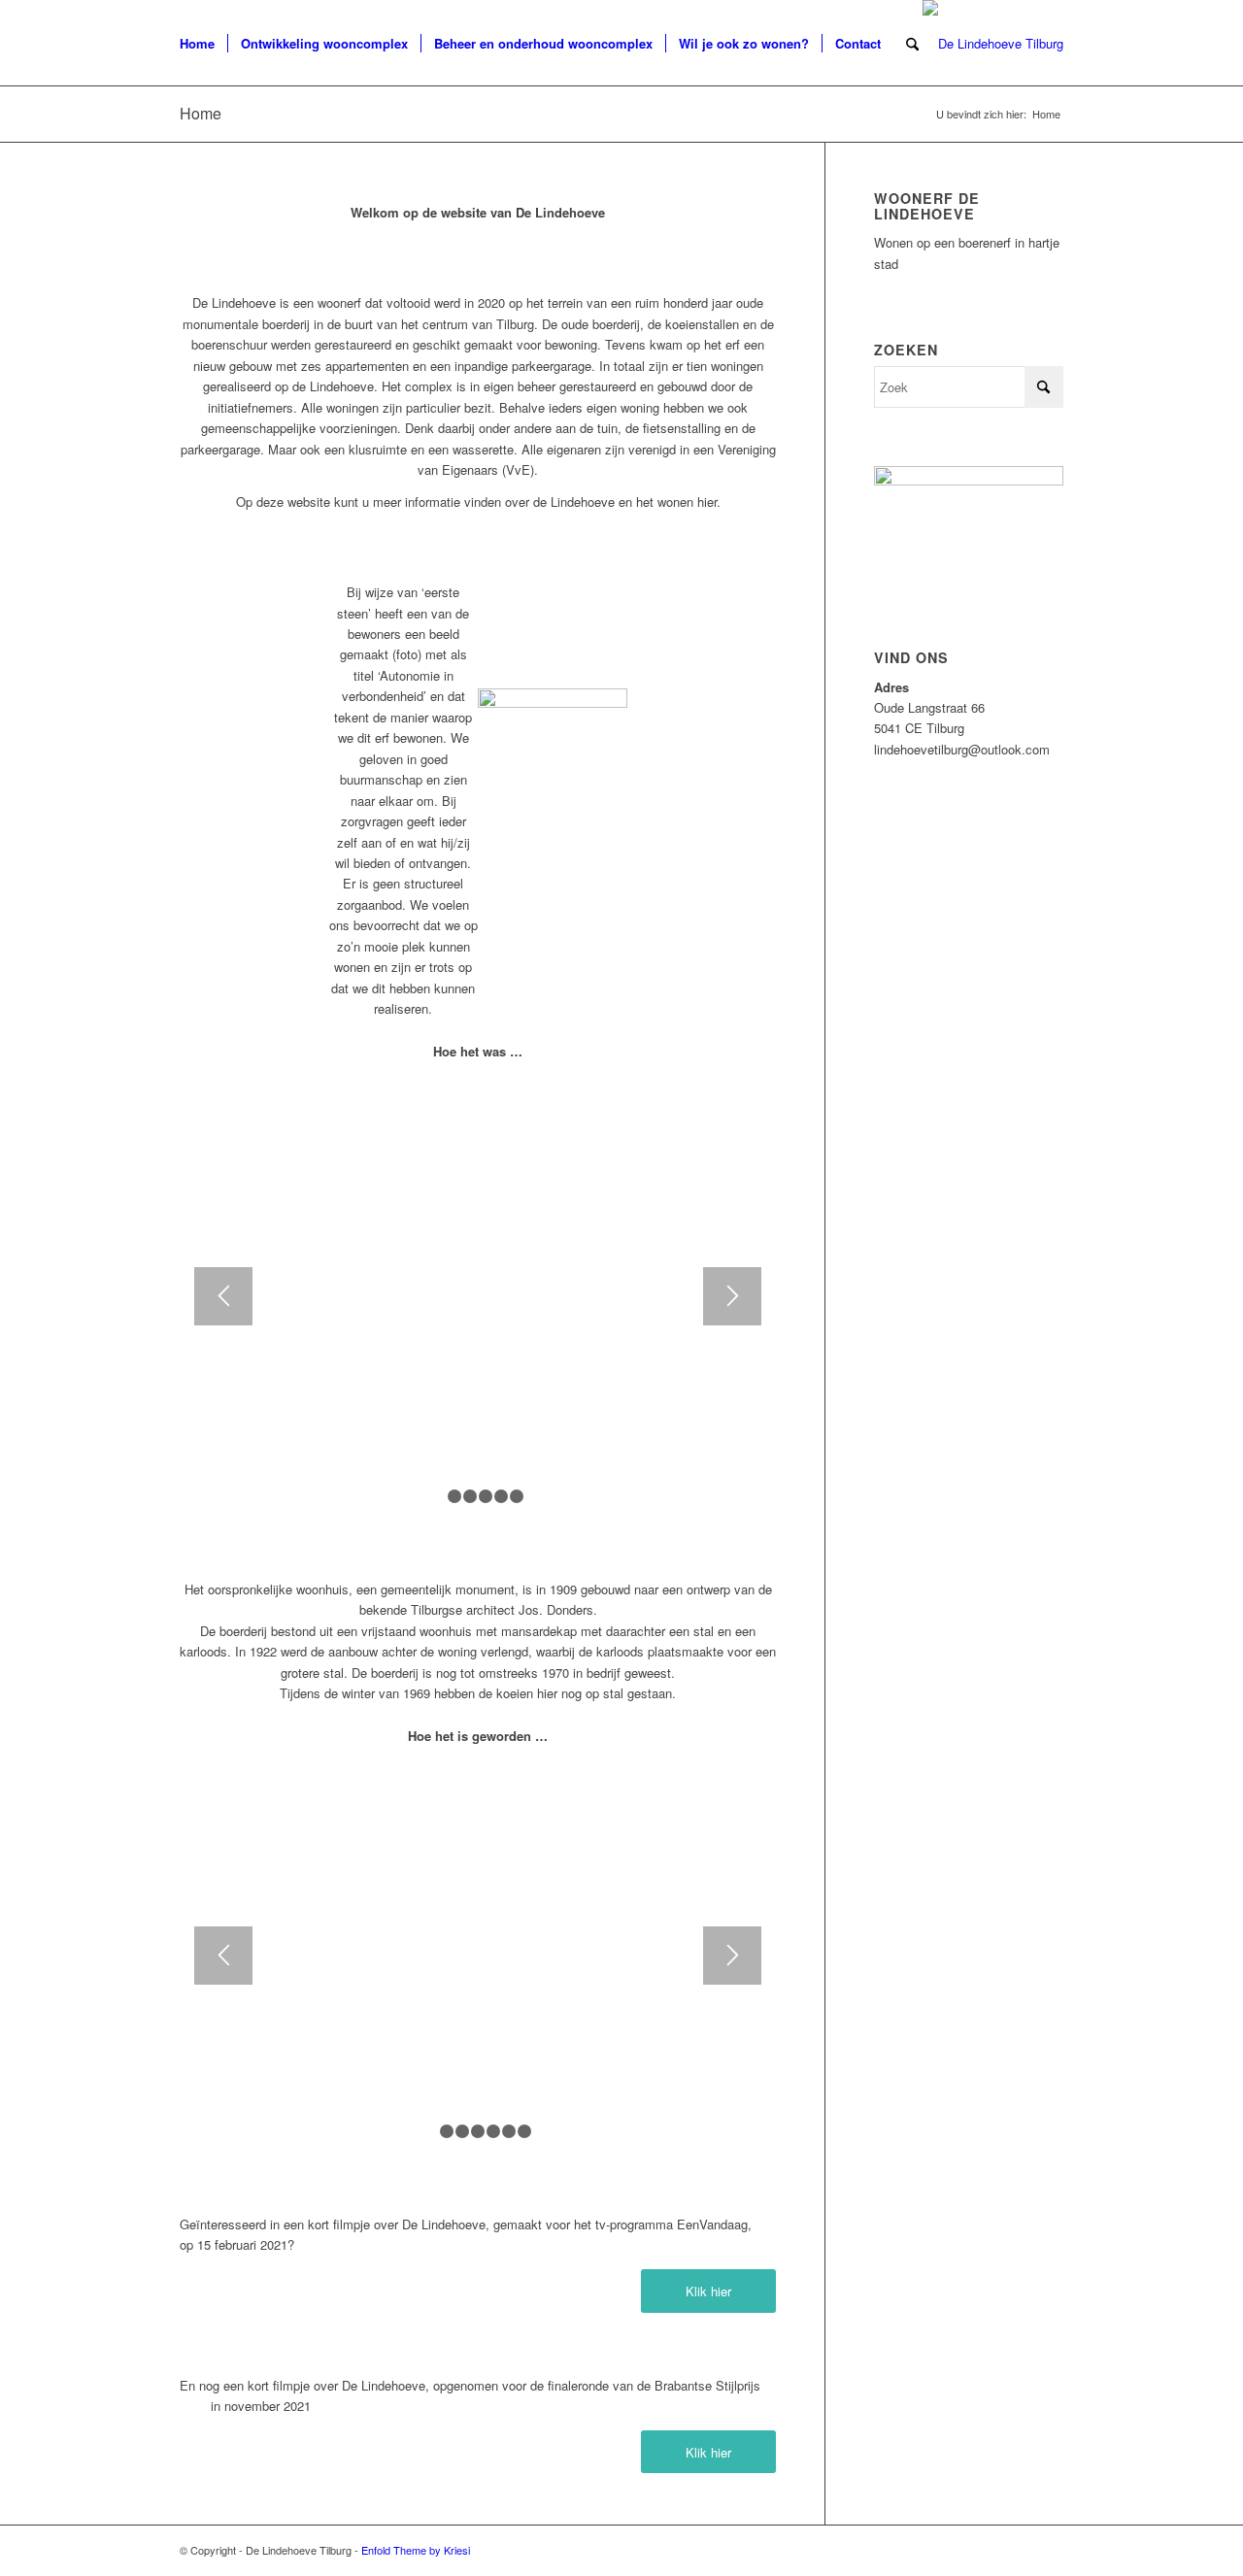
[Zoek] (912, 44)
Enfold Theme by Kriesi (416, 2550)
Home (201, 113)
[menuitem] (197, 44)
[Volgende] (732, 1296)
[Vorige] (223, 1296)
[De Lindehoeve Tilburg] (993, 44)
